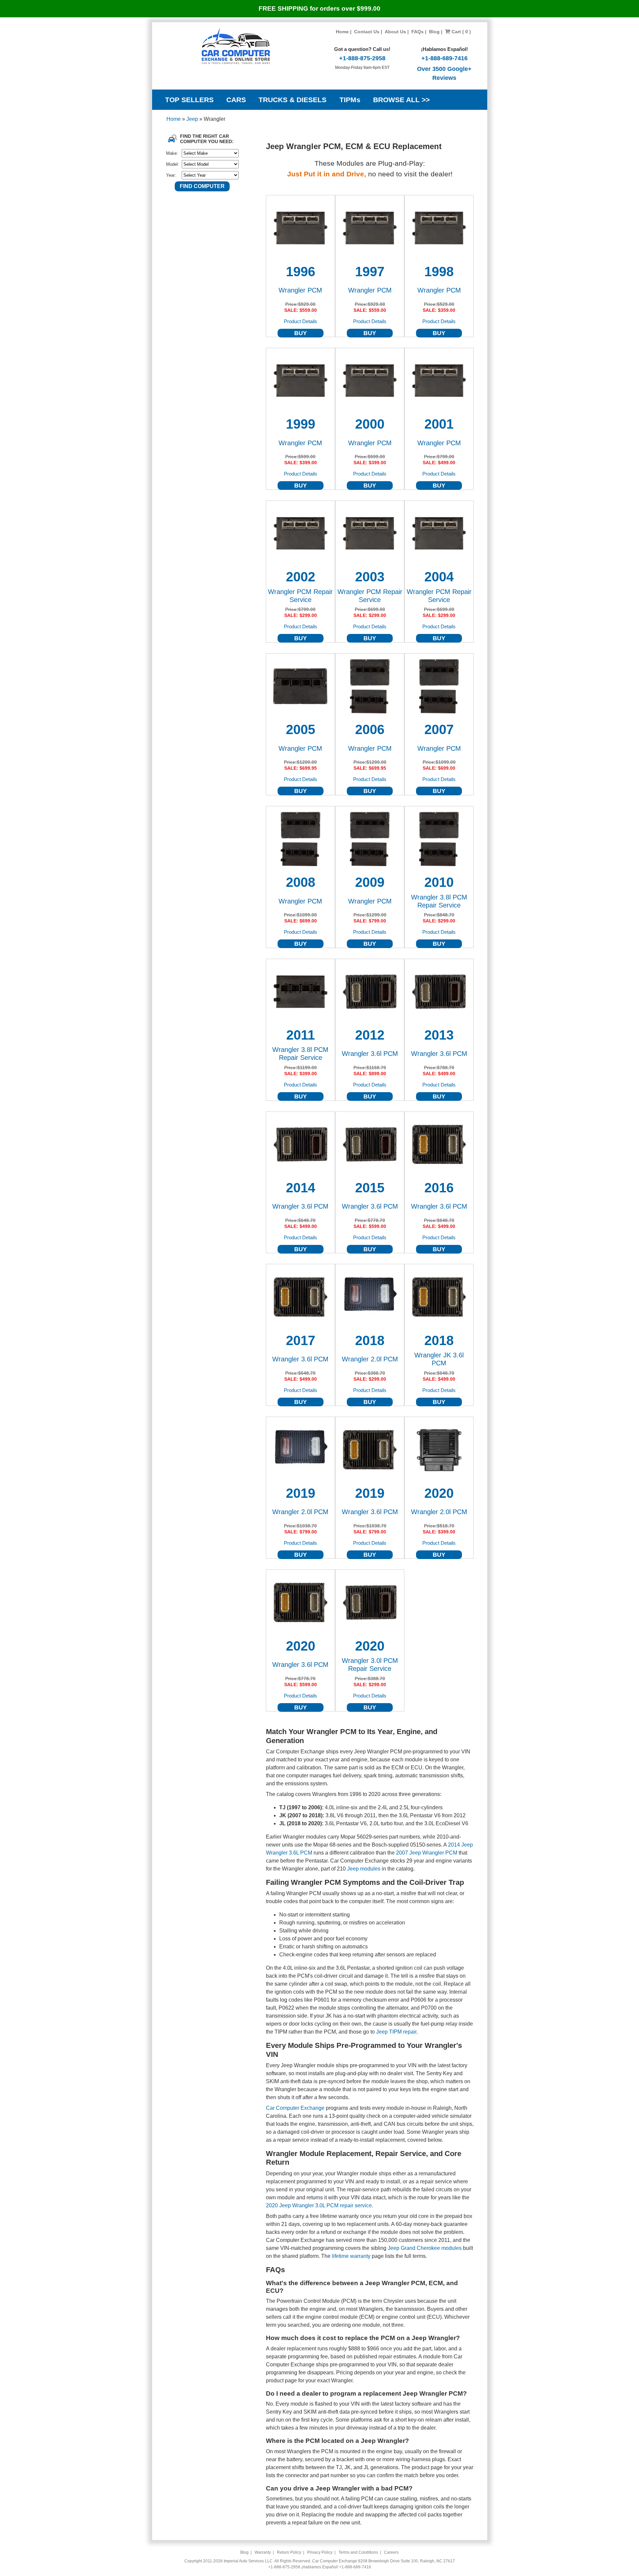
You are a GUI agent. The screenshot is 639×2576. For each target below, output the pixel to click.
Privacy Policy (320, 2552)
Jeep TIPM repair (396, 2032)
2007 (439, 729)
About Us (395, 32)
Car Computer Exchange (295, 2108)
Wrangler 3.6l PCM (370, 1054)
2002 (301, 577)
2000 (370, 424)
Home (342, 32)
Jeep (193, 119)
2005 (301, 729)
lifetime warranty (351, 2256)
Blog (434, 32)
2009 (370, 882)
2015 (370, 1188)
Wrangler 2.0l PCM (370, 1359)
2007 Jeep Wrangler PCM (427, 1853)
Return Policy (289, 2552)
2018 (370, 1340)
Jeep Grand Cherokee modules (425, 2248)
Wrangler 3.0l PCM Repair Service (370, 1665)
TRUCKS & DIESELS (293, 100)
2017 (301, 1340)
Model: (173, 164)
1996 (301, 272)
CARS (236, 100)
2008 (301, 882)
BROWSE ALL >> (401, 100)
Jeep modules (364, 1869)
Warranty (263, 2552)
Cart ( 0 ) (461, 32)
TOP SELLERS (189, 100)
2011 (301, 1035)
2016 (439, 1188)
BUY (301, 333)
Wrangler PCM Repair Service (300, 596)
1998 (439, 272)
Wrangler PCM (300, 290)
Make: (172, 153)
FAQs (418, 32)
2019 (301, 1493)
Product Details (301, 321)
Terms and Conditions (358, 2552)
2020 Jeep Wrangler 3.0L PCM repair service (319, 2205)
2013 (439, 1035)
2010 (439, 882)
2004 (439, 577)
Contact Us (367, 32)
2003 (370, 577)
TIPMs (350, 100)
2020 (439, 1493)
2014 (301, 1188)
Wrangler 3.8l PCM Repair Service (439, 901)
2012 (370, 1035)
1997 (370, 272)
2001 (439, 424)
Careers (391, 2552)
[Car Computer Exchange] (236, 46)
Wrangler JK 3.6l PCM (439, 1359)
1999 (301, 424)
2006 (370, 729)
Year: (171, 175)
